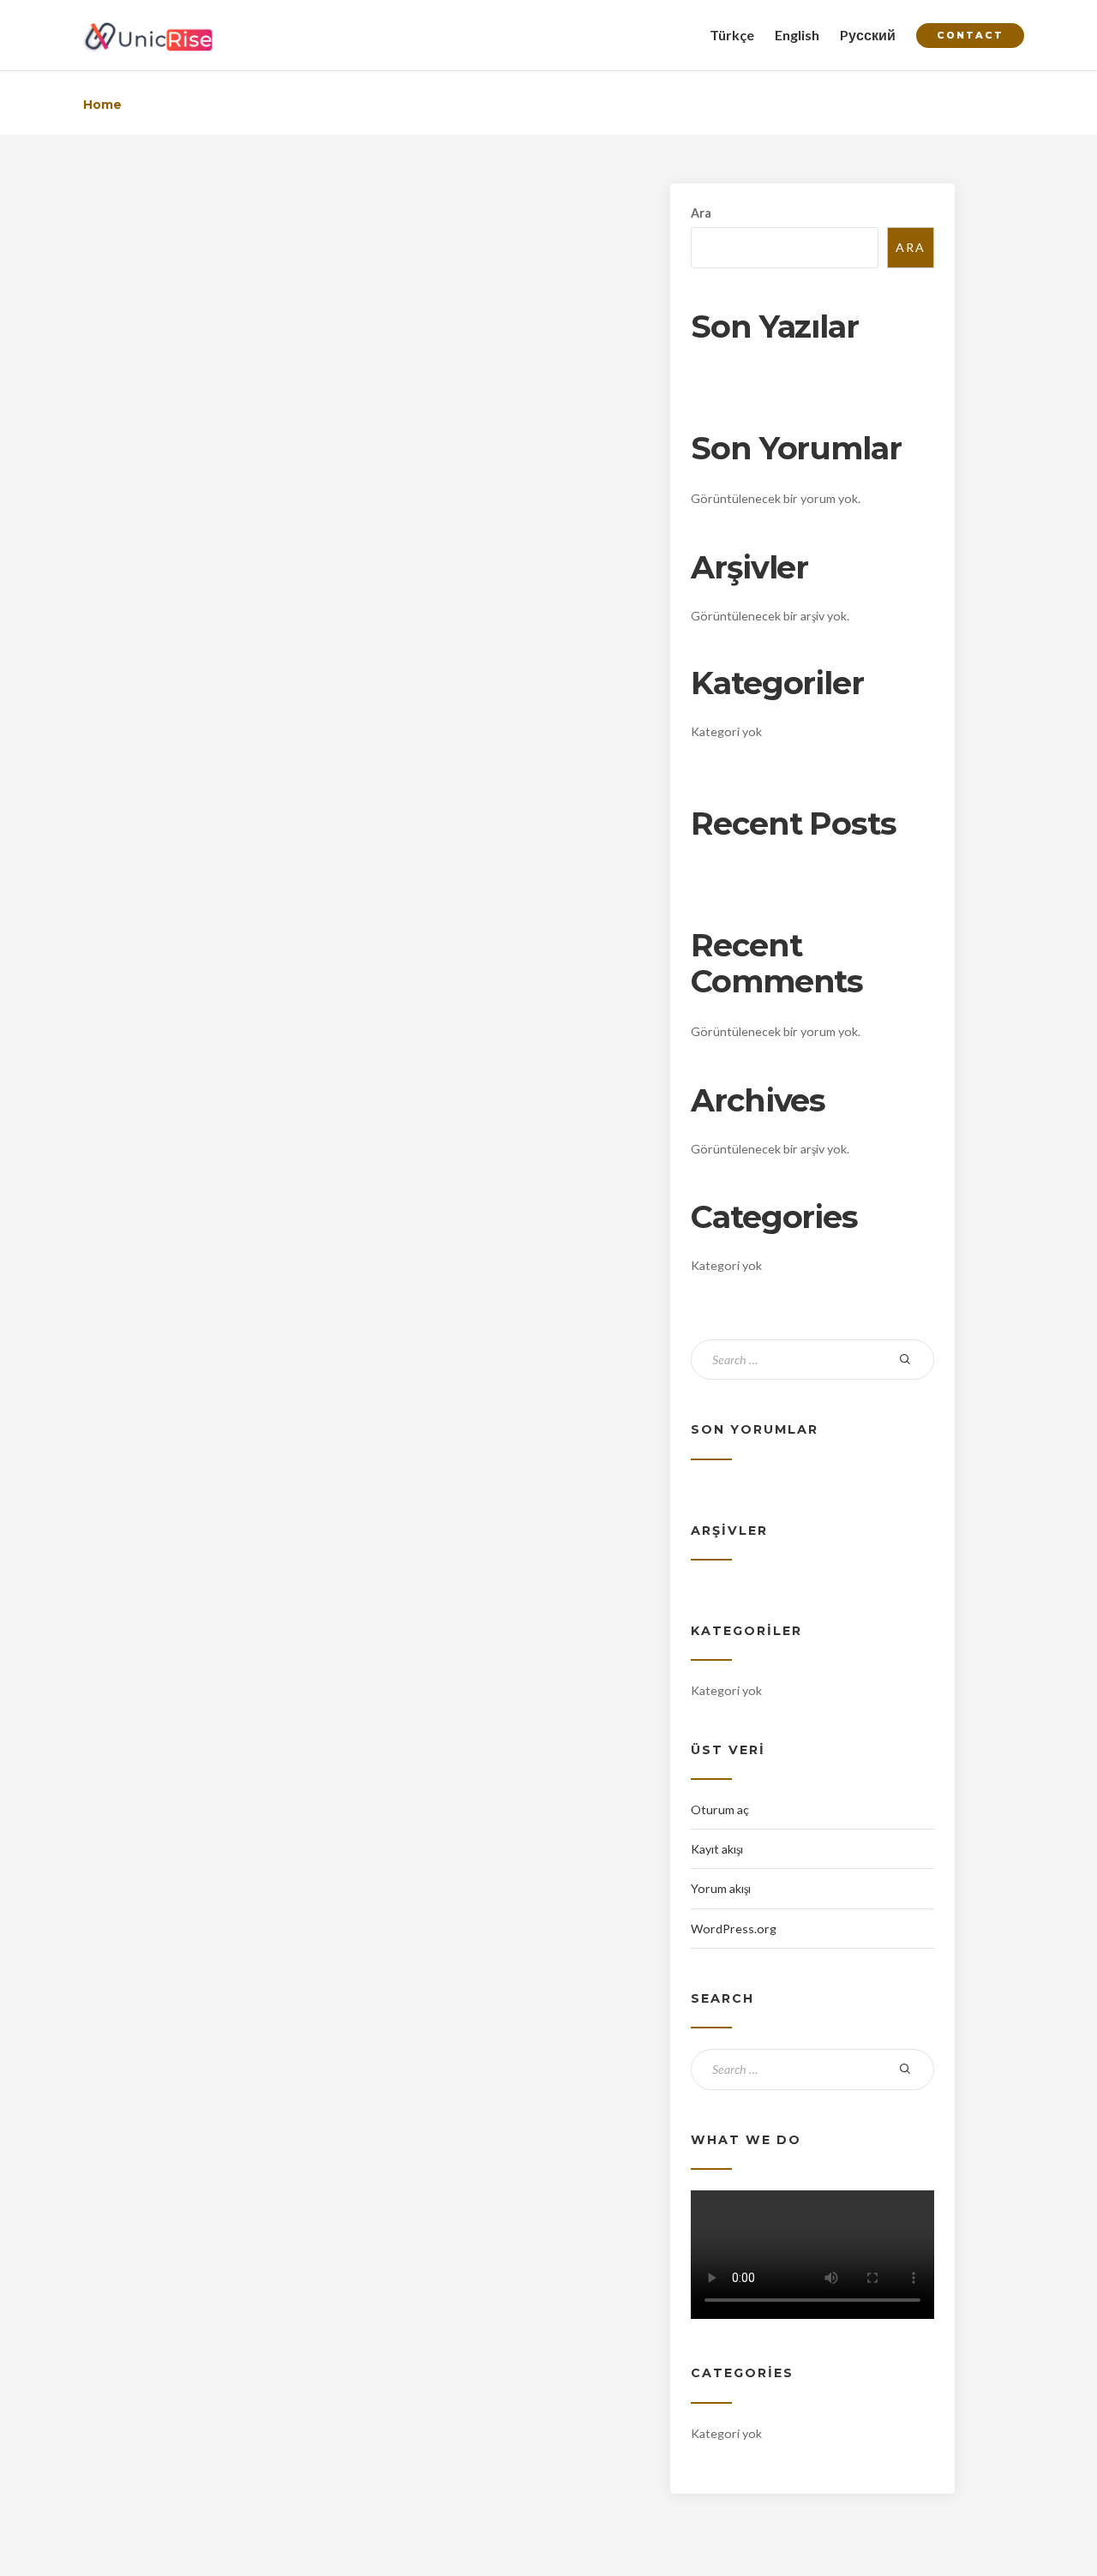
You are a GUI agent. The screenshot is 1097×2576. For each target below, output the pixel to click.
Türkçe (732, 35)
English (797, 35)
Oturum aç (720, 1809)
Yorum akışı (721, 1888)
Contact (970, 35)
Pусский (868, 35)
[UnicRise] (149, 35)
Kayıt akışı (717, 1849)
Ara (701, 213)
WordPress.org (734, 1929)
